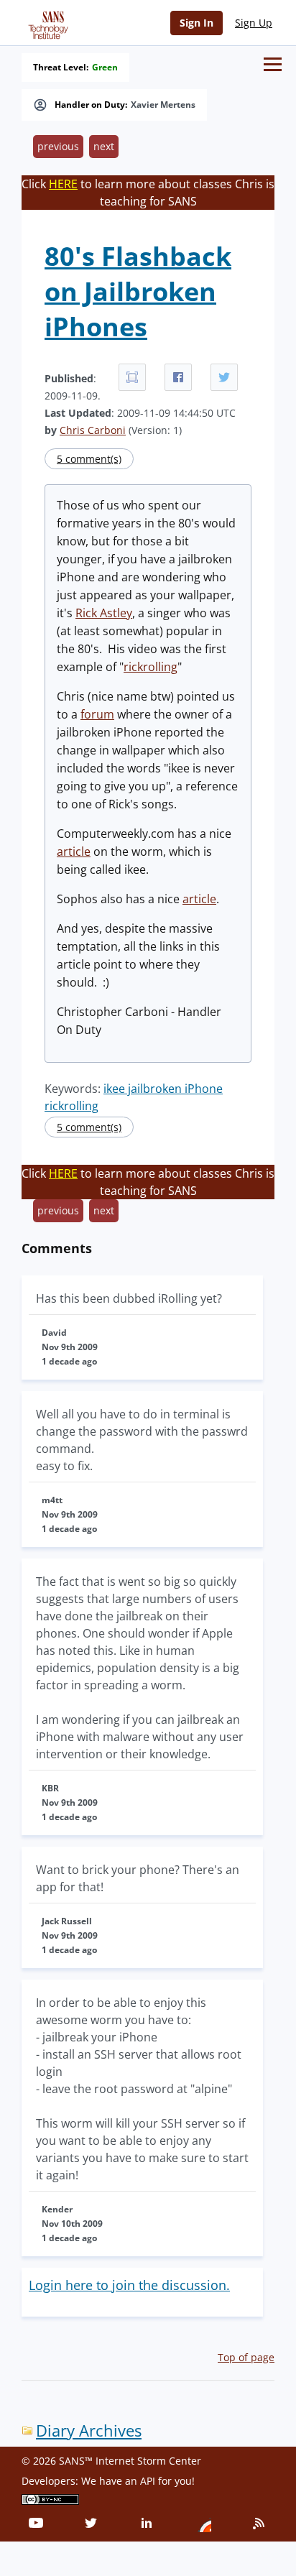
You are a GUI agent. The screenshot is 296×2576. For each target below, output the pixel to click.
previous (58, 146)
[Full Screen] (132, 377)
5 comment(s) (89, 459)
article (74, 851)
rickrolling (151, 667)
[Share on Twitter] (224, 377)
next (104, 146)
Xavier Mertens (163, 105)
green (105, 68)
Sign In (196, 23)
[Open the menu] (273, 64)
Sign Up (254, 23)
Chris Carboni (93, 430)
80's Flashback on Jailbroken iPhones (138, 291)
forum (97, 714)
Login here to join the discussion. (129, 2285)
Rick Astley (104, 613)
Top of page (246, 2357)
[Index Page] (46, 22)
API (148, 2481)
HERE (63, 184)
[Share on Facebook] (178, 377)
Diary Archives (89, 2430)
